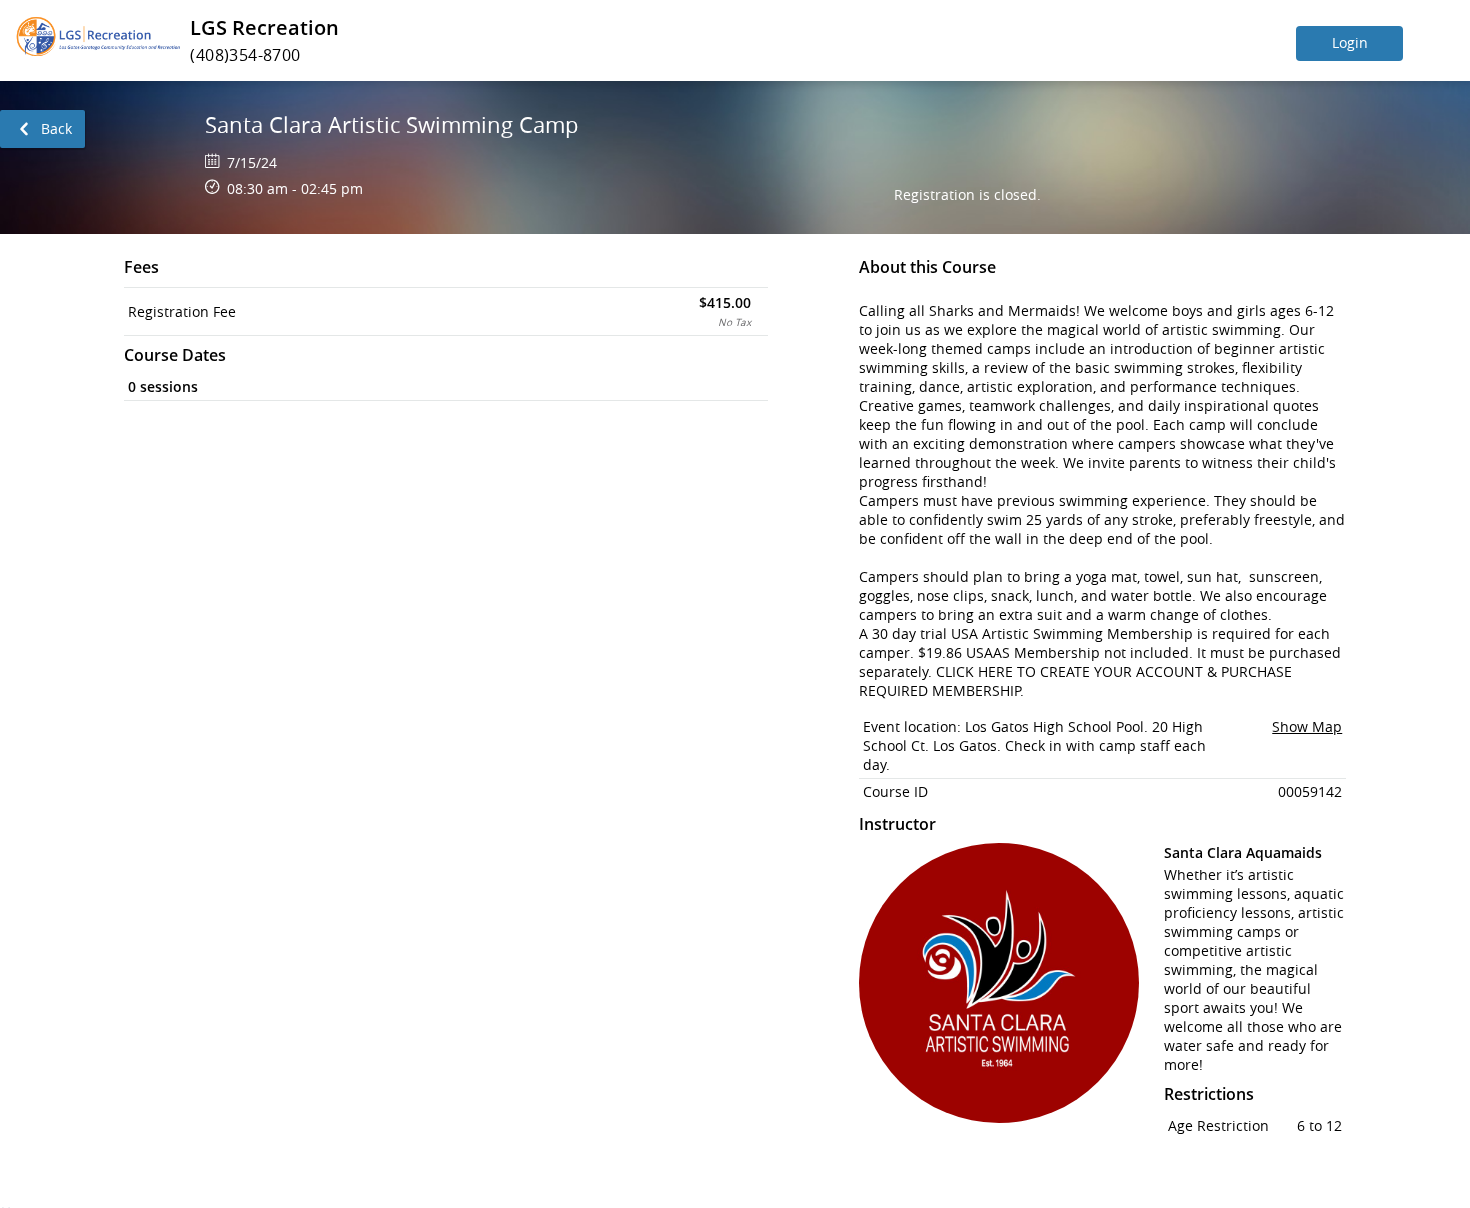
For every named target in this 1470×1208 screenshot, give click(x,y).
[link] (42, 129)
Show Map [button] (1307, 726)
